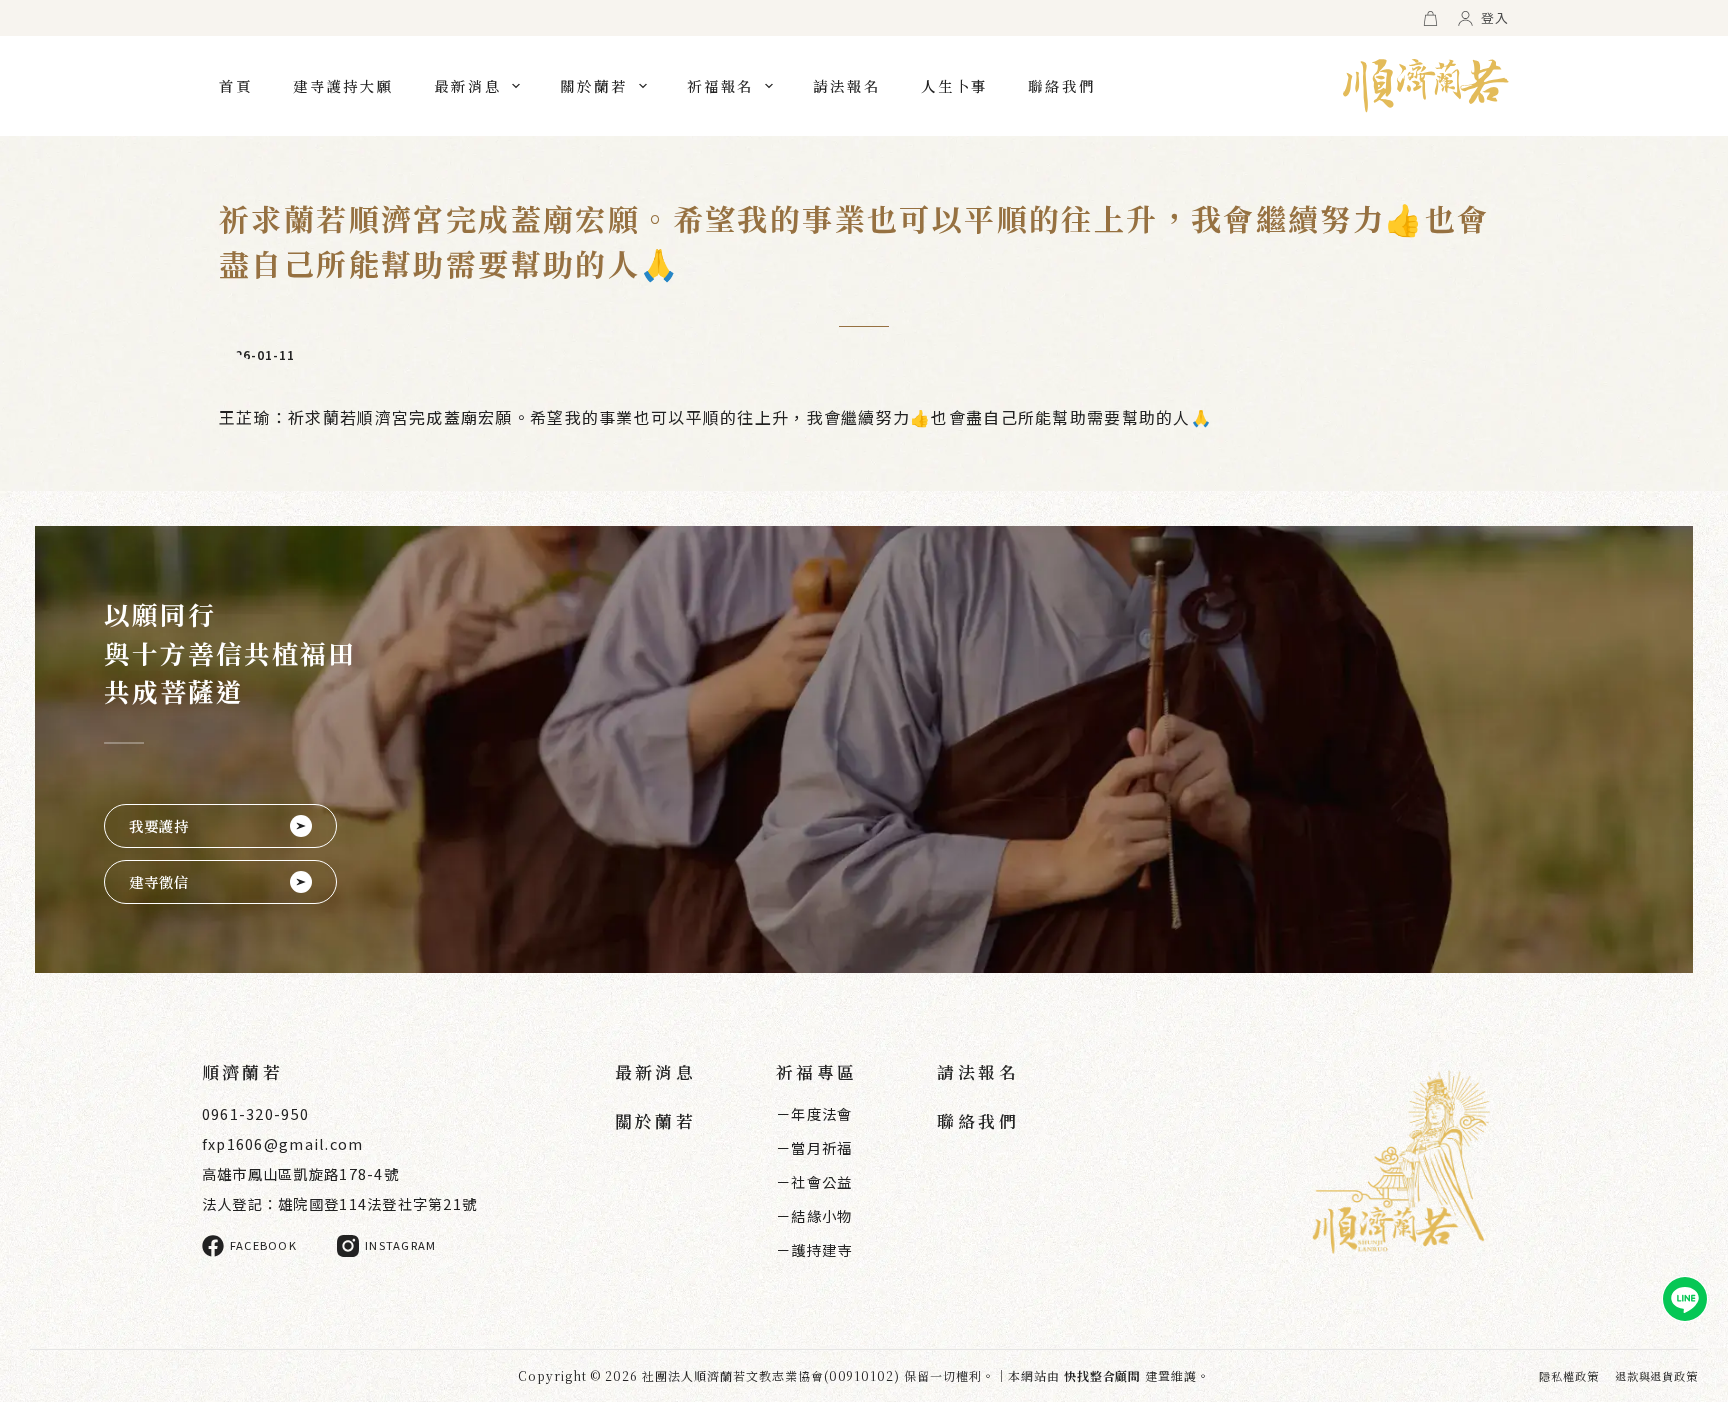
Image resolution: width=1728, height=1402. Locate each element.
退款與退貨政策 (1656, 1376)
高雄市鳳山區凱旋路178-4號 (300, 1173)
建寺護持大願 (343, 85)
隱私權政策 (1568, 1376)
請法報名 (847, 85)
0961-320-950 (255, 1113)
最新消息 (468, 85)
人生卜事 (955, 85)
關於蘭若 (594, 85)
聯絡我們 (1062, 85)
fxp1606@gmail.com (283, 1143)
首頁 (236, 85)
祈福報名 (721, 85)
